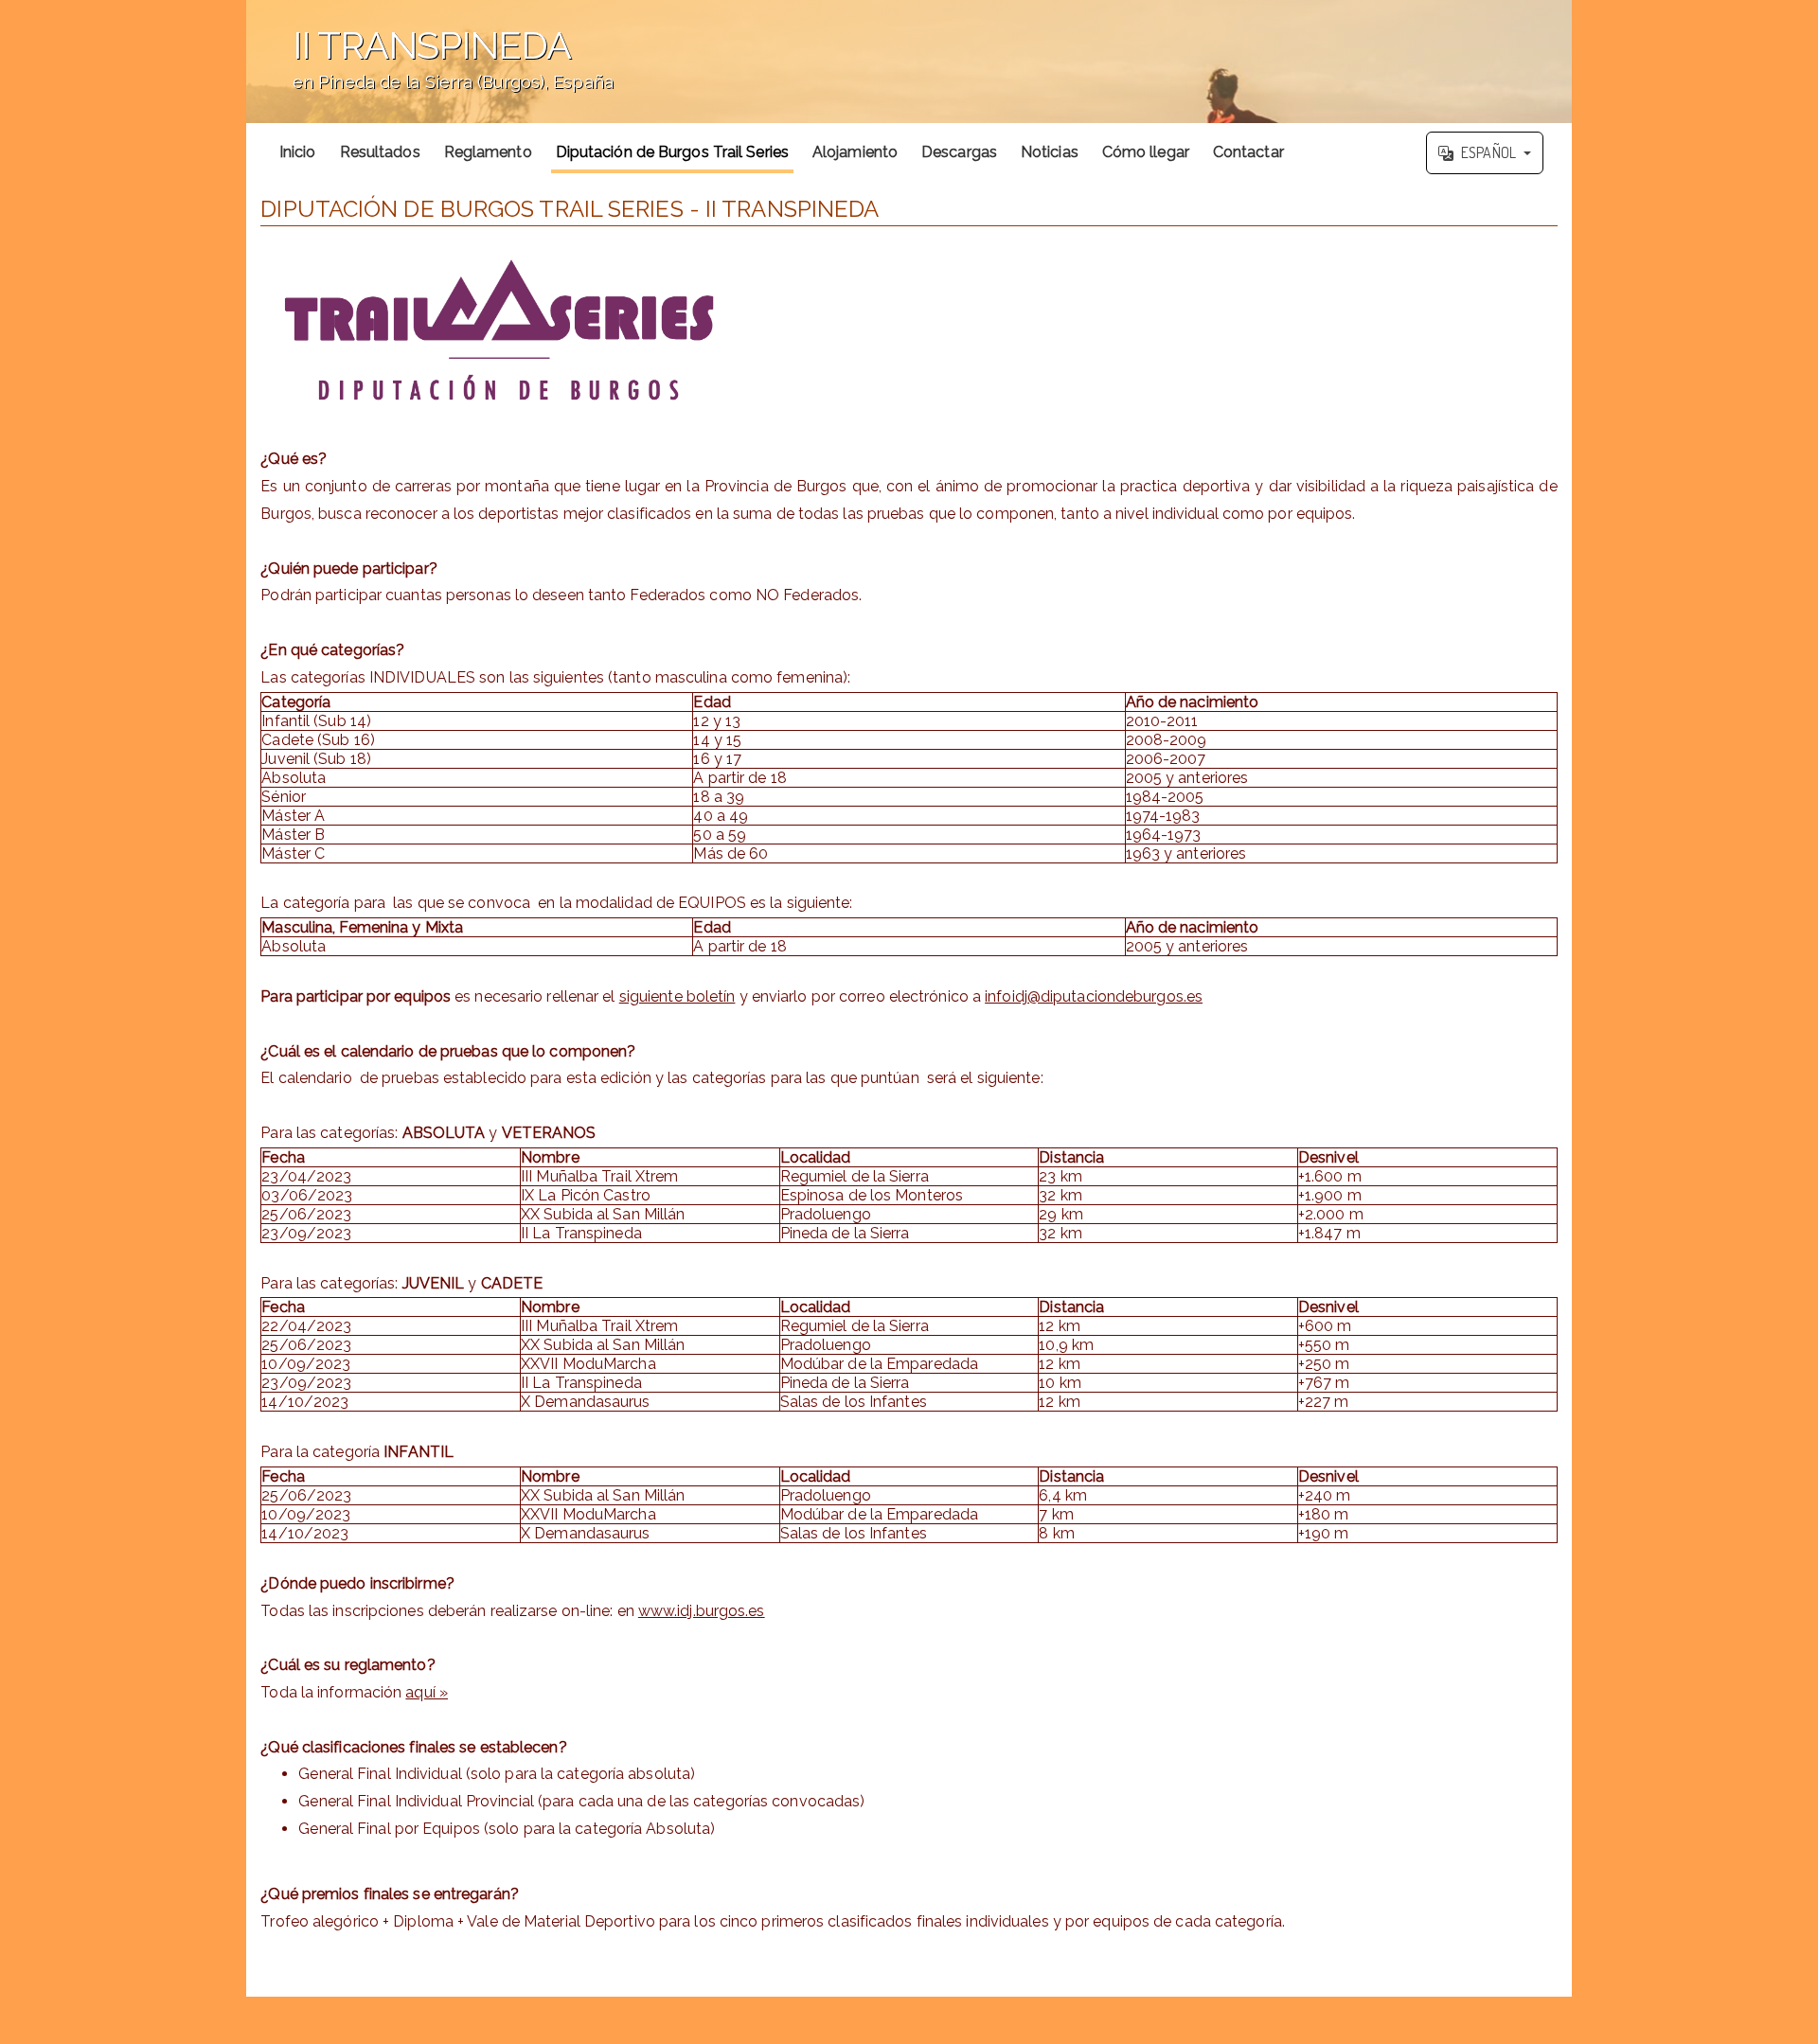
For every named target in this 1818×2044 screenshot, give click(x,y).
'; (430, 71)
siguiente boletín (677, 996)
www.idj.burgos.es (702, 1611)
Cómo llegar (1146, 152)
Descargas (959, 152)
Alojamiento (855, 152)
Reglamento (488, 152)
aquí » (427, 1692)
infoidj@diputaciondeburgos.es (1094, 996)
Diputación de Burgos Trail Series (672, 152)
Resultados (380, 152)
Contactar (1248, 152)
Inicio (298, 152)
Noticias (1050, 152)
